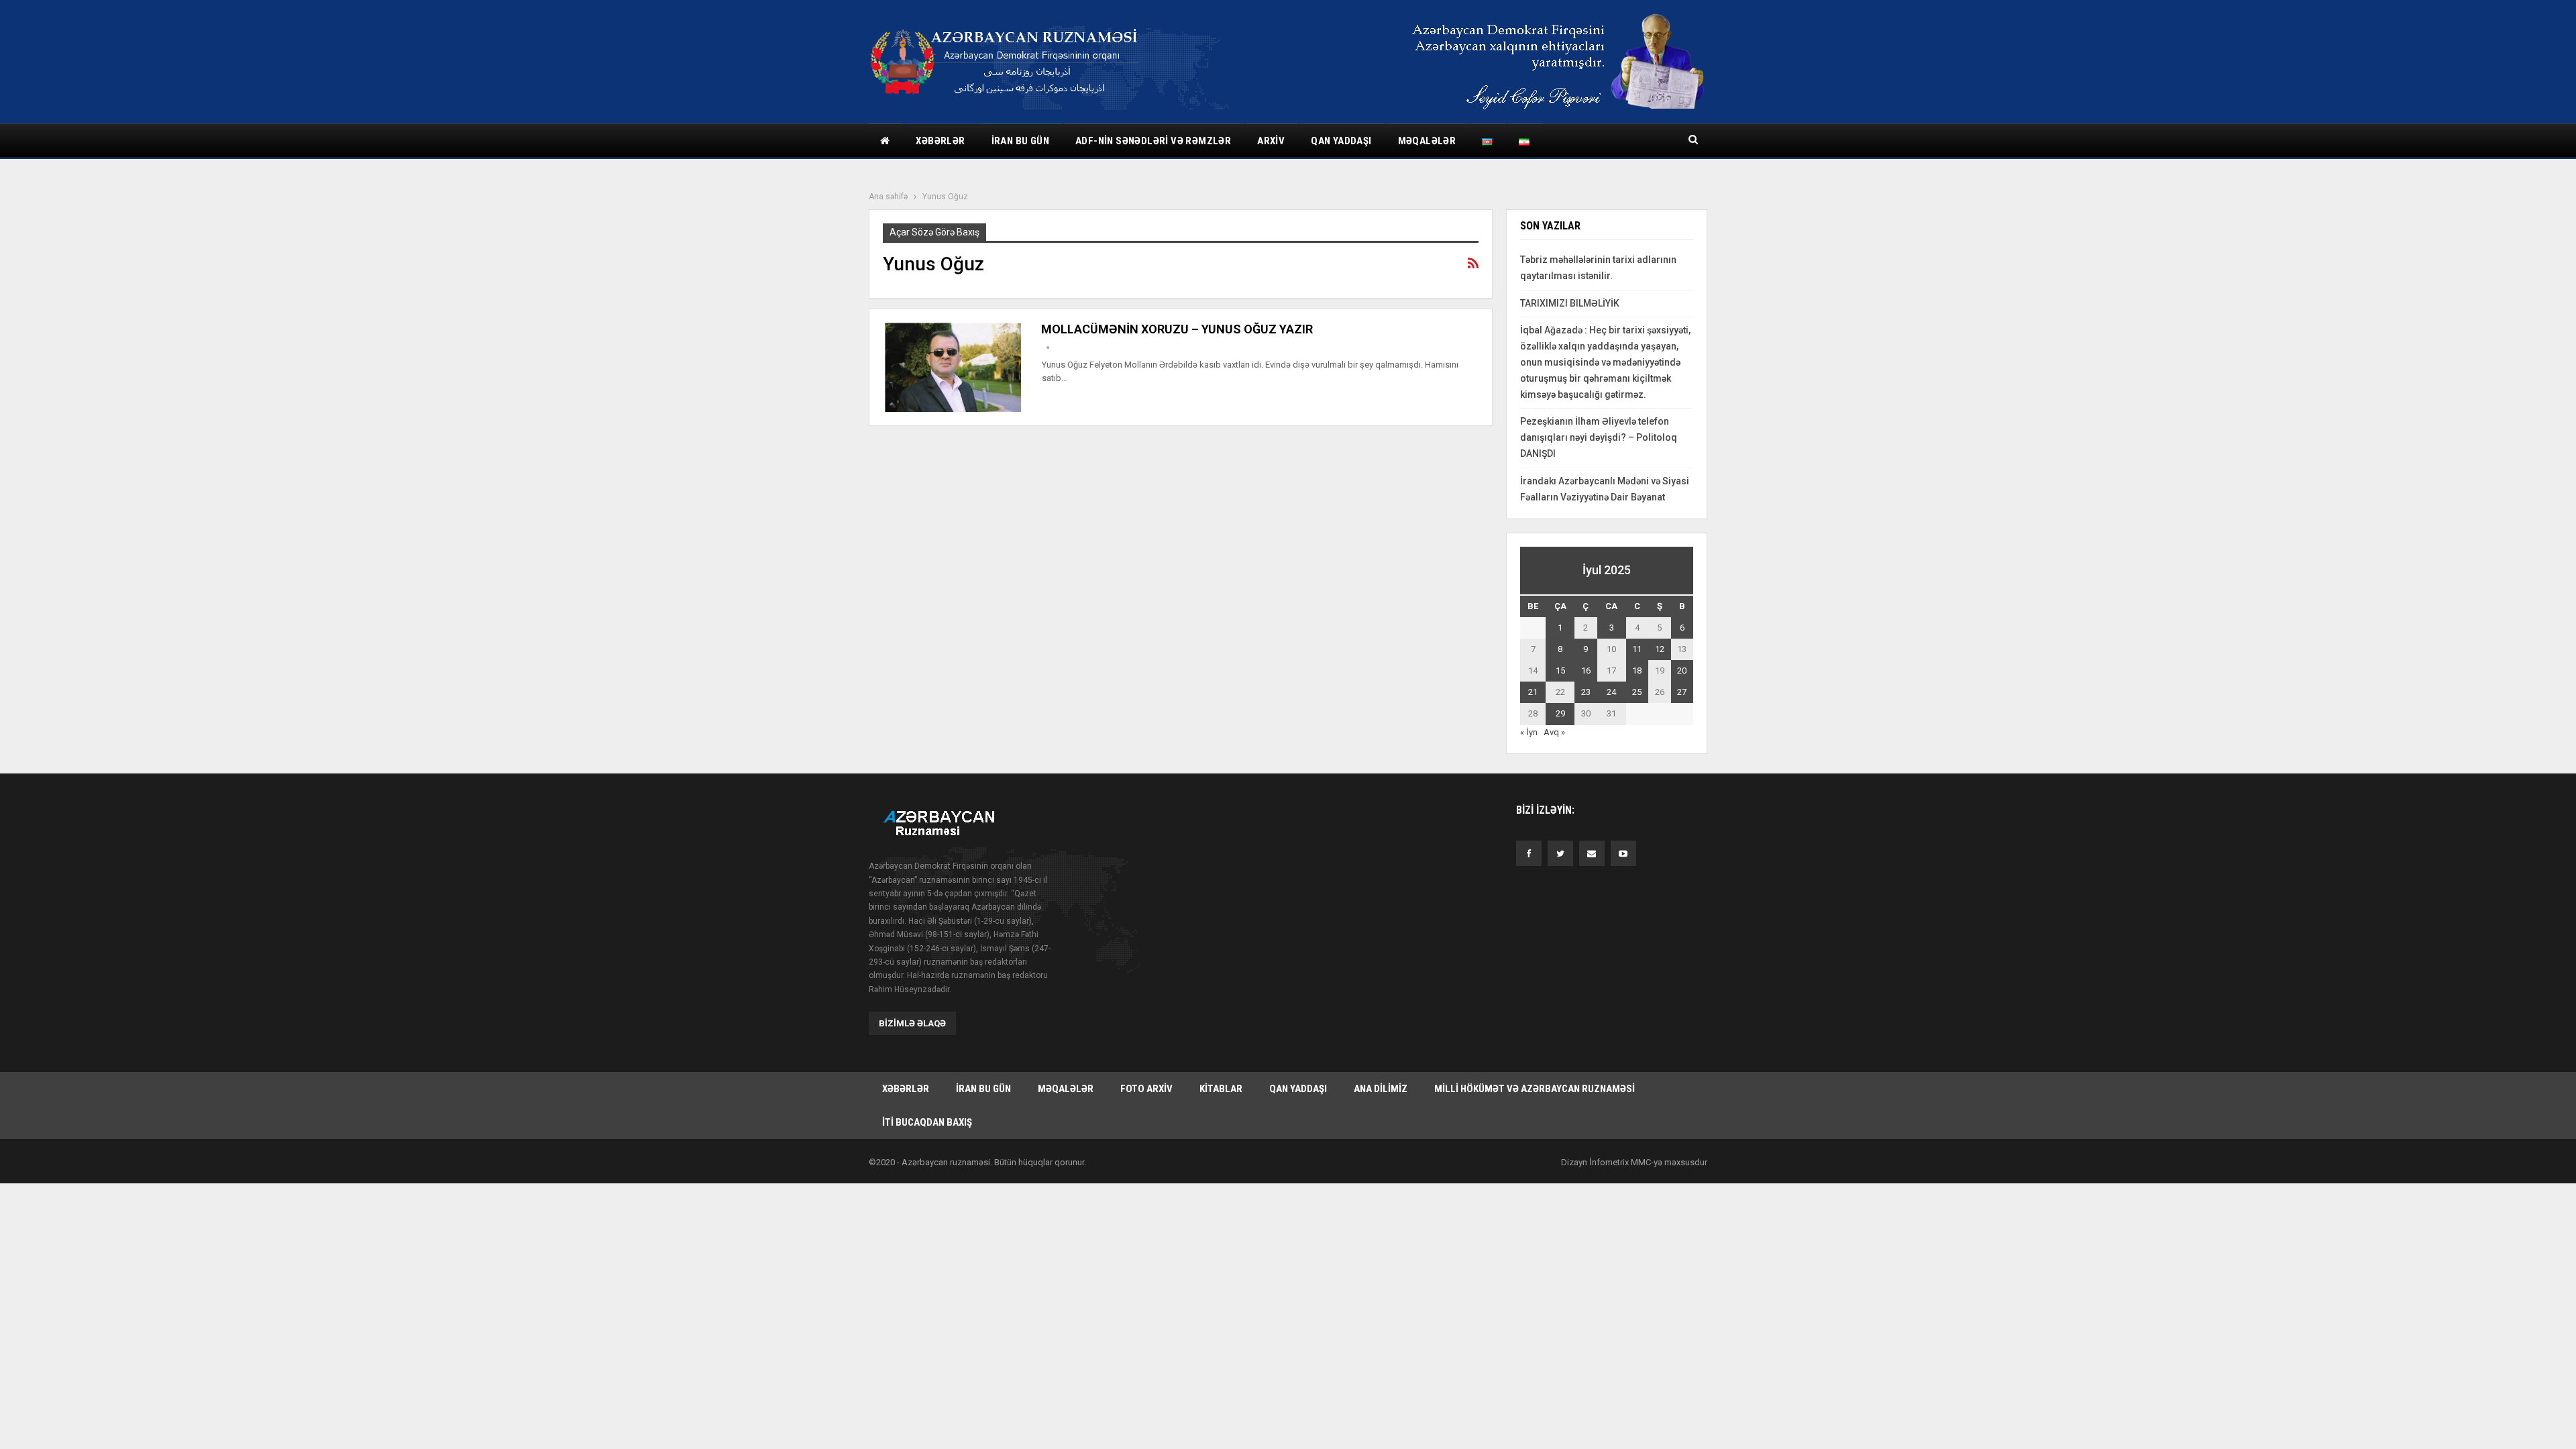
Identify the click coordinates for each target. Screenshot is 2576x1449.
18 (1637, 670)
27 (1682, 692)
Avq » (1554, 732)
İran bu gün (1020, 141)
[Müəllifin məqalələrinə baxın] (1048, 348)
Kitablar (1221, 1089)
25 (1637, 692)
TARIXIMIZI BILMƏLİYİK (1570, 303)
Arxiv (1271, 141)
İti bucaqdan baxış (927, 1122)
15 (1560, 670)
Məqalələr (1427, 141)
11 (1637, 649)
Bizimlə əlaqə (912, 1023)
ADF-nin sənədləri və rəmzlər (1153, 141)
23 (1586, 692)
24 (1611, 692)
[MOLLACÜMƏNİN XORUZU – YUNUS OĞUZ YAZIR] (953, 367)
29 (1560, 713)
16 (1586, 670)
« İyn (1529, 732)
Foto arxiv (1146, 1089)
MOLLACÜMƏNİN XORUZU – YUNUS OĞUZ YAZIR (1177, 329)
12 (1660, 649)
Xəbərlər (940, 141)
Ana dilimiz (1381, 1089)
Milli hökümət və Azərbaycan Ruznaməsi (1535, 1089)
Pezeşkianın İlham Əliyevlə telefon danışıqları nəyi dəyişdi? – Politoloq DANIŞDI (1599, 437)
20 (1682, 670)
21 (1533, 692)
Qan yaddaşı (1341, 141)
